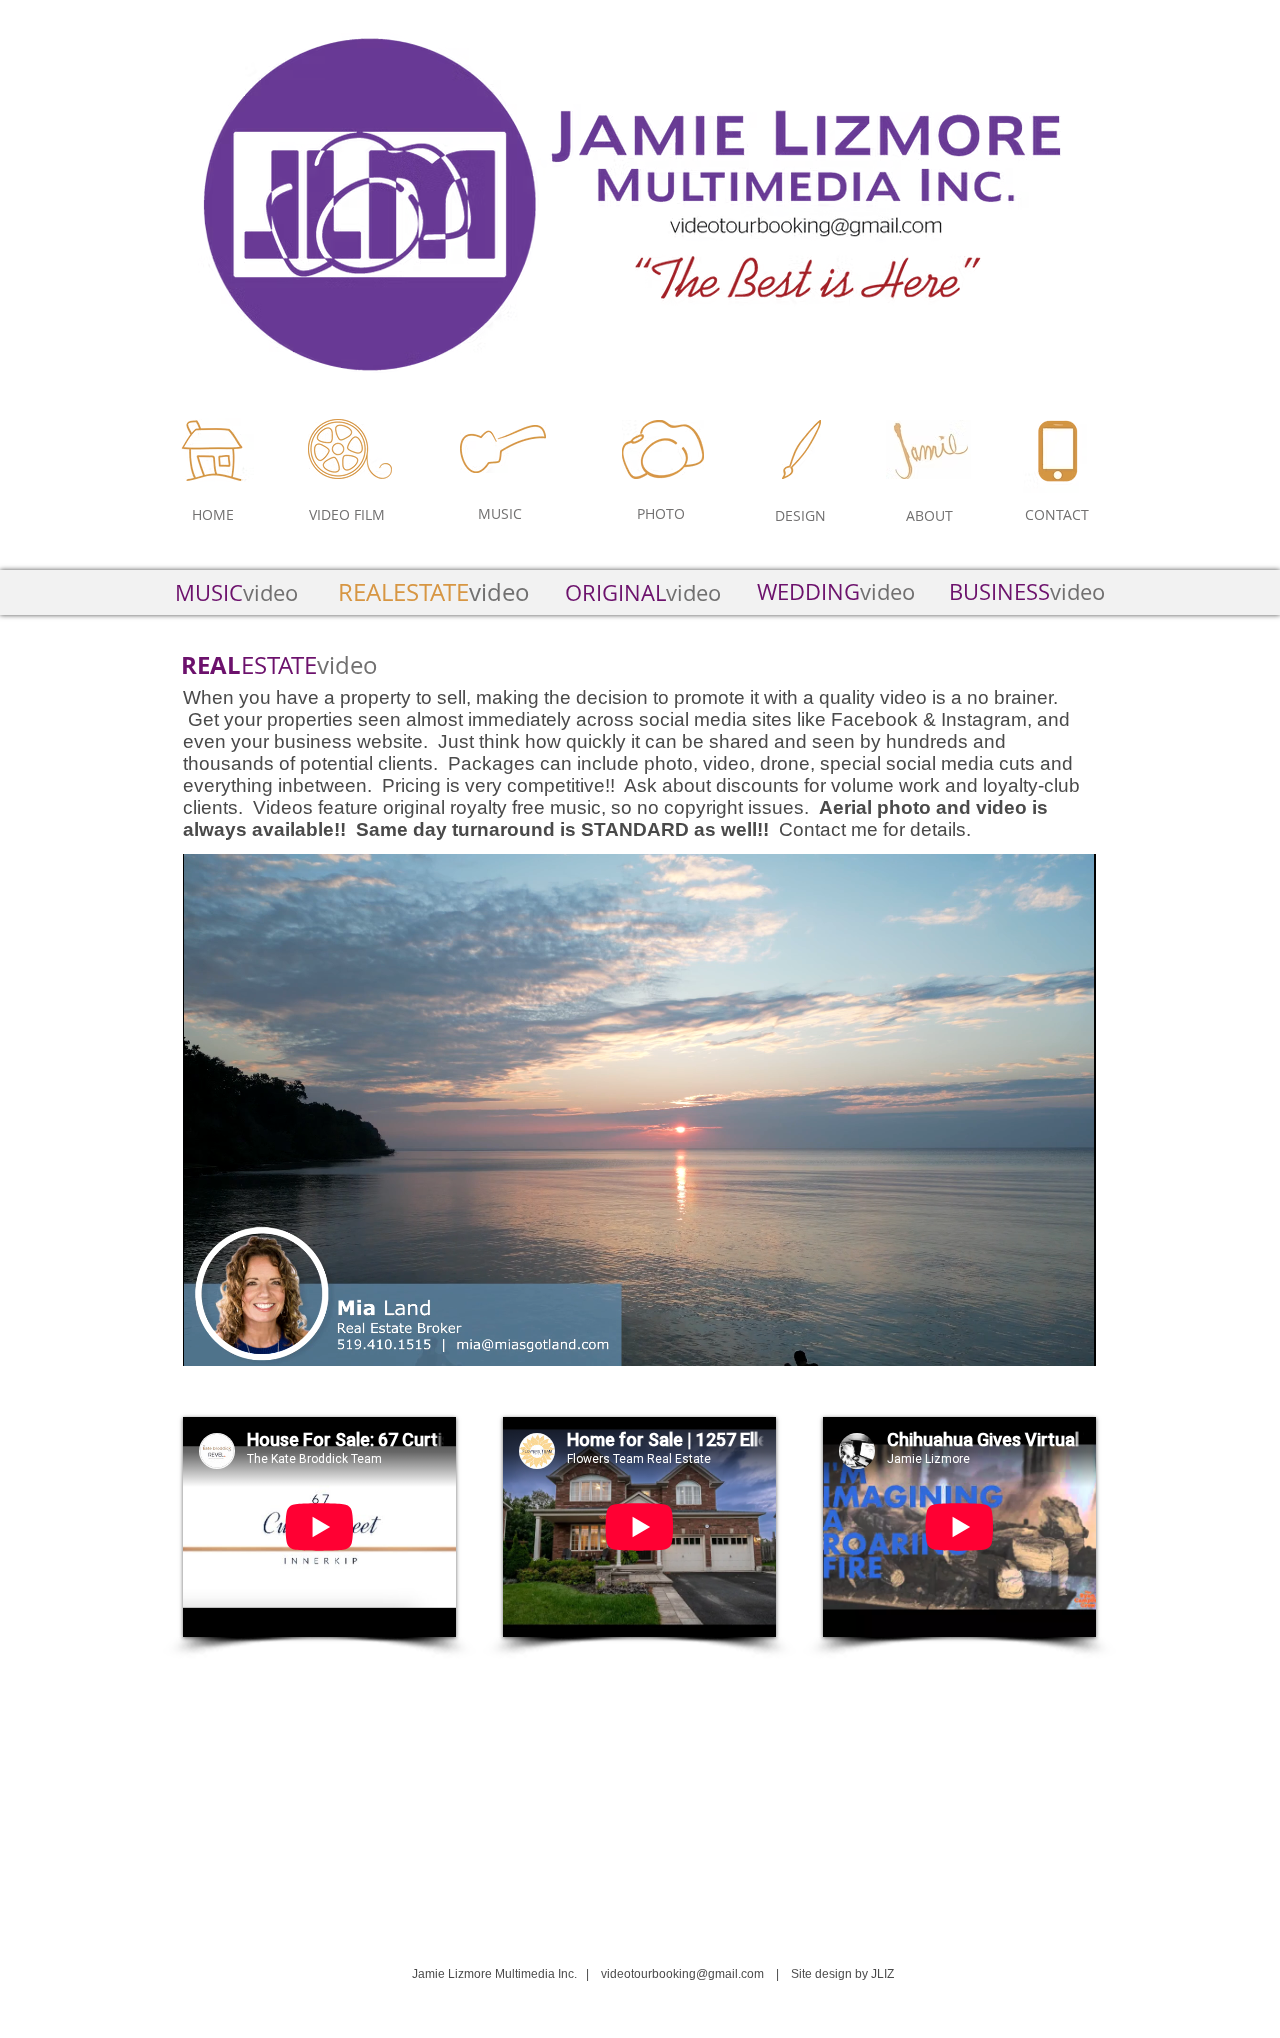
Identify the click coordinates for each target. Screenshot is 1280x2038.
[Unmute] (243, 1339)
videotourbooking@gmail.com (682, 1974)
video (1027, 591)
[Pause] (209, 1339)
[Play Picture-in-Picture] (1035, 1339)
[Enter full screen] (1069, 1339)
